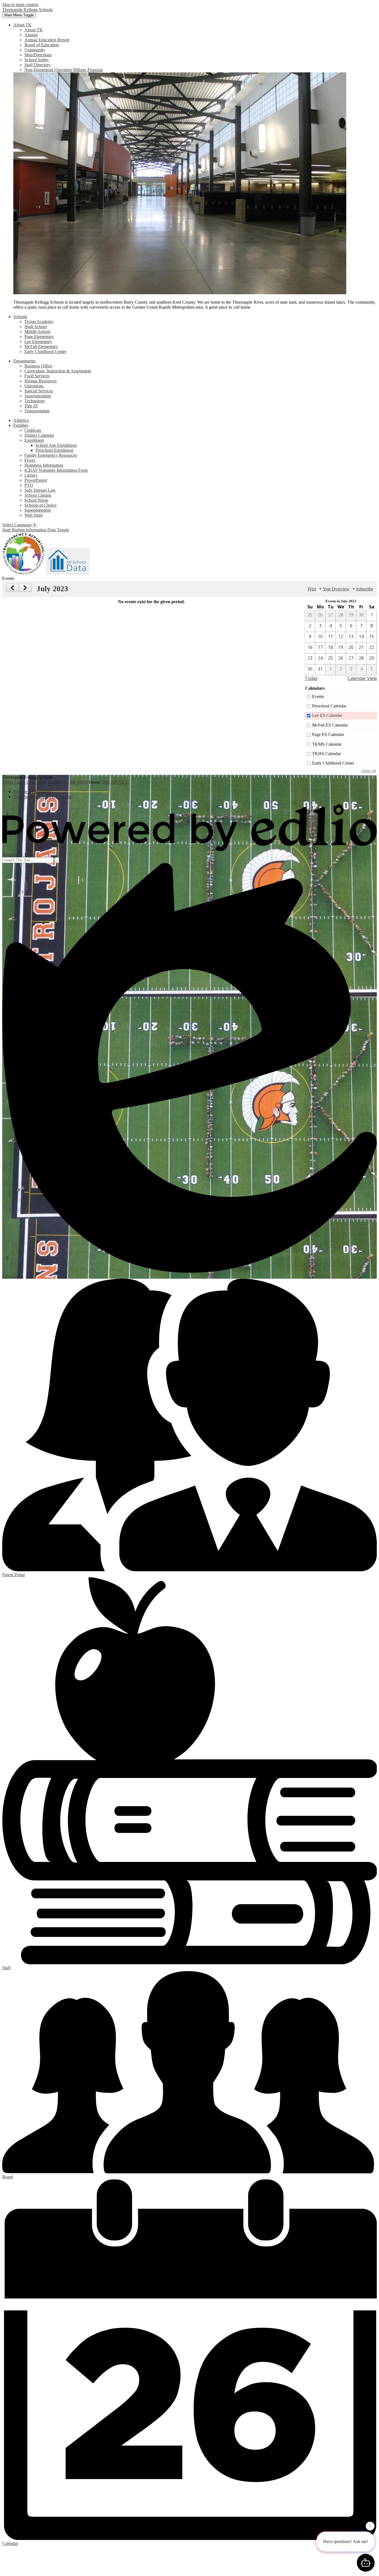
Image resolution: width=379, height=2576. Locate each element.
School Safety (37, 60)
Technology (35, 401)
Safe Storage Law (40, 490)
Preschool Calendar (329, 706)
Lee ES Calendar (327, 715)
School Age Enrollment (56, 445)
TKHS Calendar (327, 754)
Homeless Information (44, 465)
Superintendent (38, 396)
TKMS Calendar (327, 744)
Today (311, 678)
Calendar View (362, 678)
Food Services (37, 376)
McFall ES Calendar (330, 725)
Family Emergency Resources (51, 455)
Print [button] (312, 589)
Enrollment (34, 440)
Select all (369, 771)
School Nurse (36, 500)
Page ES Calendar (328, 734)
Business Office (38, 366)
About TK (34, 30)
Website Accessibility (32, 792)
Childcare (33, 430)
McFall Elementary (41, 347)
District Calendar (39, 435)
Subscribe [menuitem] (365, 589)
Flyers (30, 460)
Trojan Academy (39, 322)
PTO (29, 485)
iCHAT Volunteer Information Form (56, 470)
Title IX (31, 406)
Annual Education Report (47, 40)
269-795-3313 (115, 782)
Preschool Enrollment (54, 450)
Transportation (37, 411)
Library (31, 475)
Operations (34, 386)
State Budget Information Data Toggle (36, 530)
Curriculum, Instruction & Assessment (58, 371)
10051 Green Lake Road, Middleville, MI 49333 (45, 782)
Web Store (34, 515)
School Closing (38, 495)
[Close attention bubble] (370, 2525)
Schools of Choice (41, 505)
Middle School (37, 332)
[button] (22, 25)
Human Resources (41, 381)
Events (318, 696)
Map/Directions (38, 55)
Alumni (31, 35)
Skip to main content (20, 5)
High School (36, 327)
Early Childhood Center (45, 351)
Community (35, 50)
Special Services (39, 391)
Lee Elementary (38, 342)
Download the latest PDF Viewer (42, 797)
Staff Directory (37, 65)
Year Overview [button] (336, 589)
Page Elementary (39, 337)
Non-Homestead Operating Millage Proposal (64, 70)
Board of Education (42, 45)
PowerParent (36, 480)
